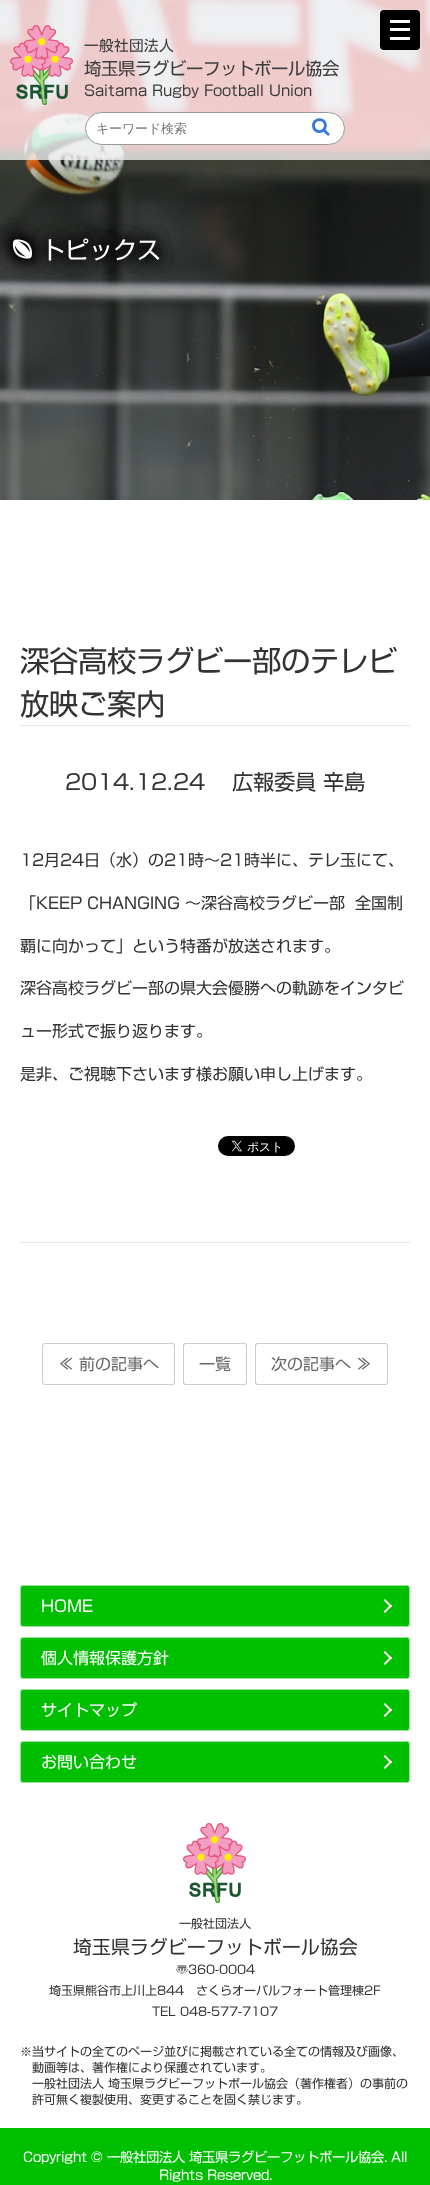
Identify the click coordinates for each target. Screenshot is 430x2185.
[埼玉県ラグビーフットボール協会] (47, 65)
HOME (67, 1606)
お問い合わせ (89, 1762)
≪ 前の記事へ (108, 1364)
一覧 (215, 1364)
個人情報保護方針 (105, 1658)
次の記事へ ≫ (321, 1364)
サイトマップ (89, 1710)
